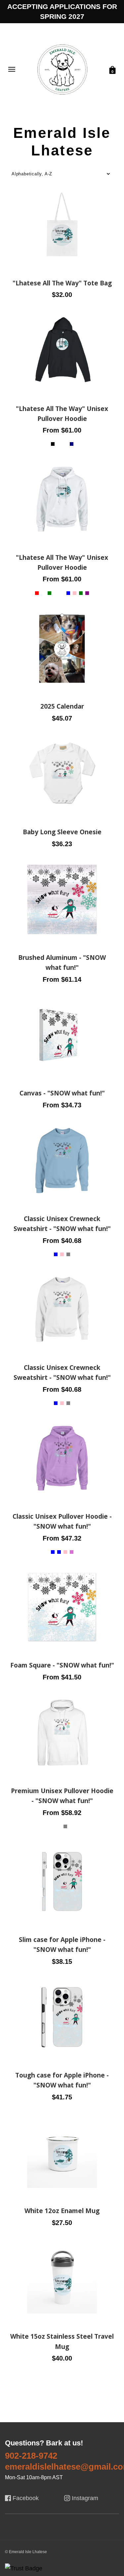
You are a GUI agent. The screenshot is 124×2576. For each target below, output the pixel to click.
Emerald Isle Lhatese (62, 272)
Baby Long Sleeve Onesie (62, 832)
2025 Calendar (62, 706)
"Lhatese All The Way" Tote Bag (62, 283)
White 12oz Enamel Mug (62, 2211)
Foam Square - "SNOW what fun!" (62, 1665)
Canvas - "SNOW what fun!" (62, 1093)
